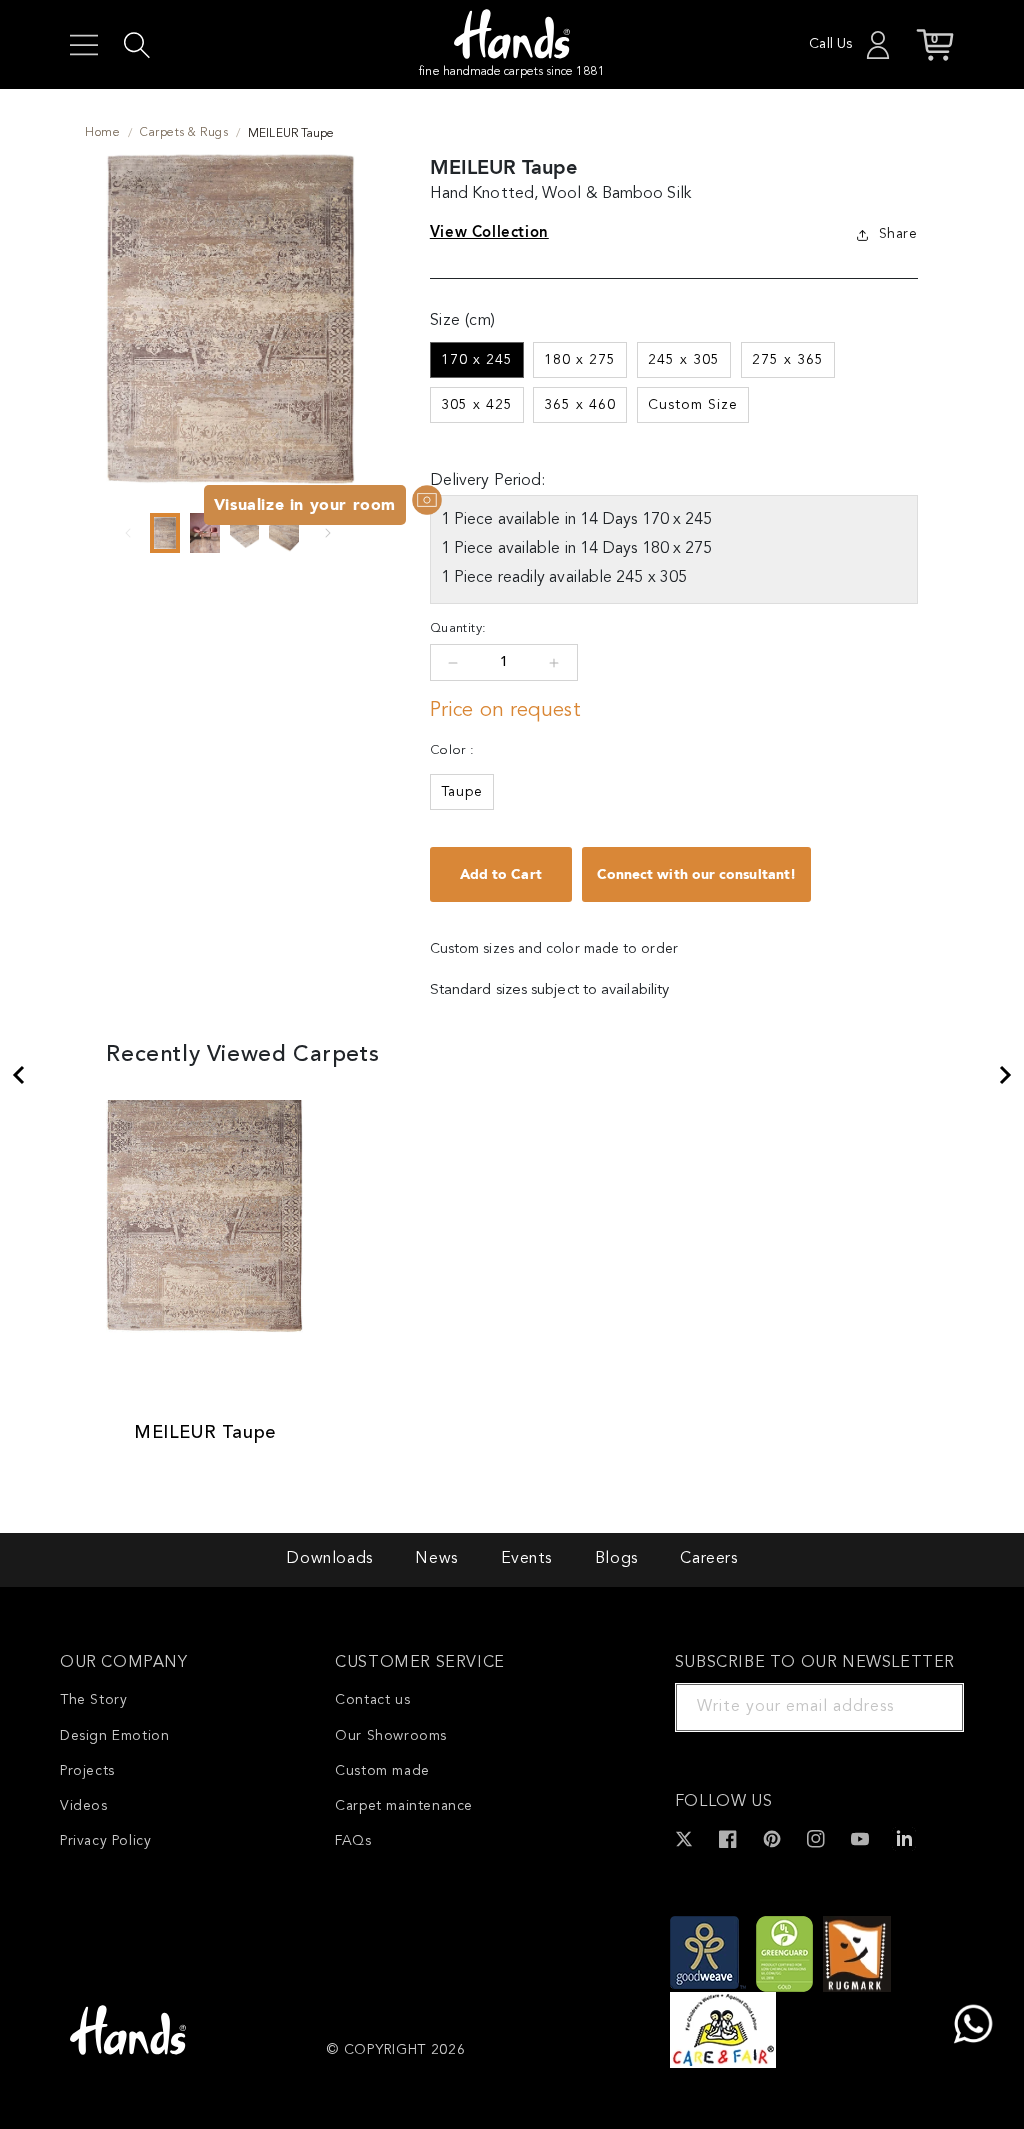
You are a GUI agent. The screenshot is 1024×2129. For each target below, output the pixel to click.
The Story (93, 1700)
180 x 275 (580, 360)
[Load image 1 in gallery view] (165, 533)
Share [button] (898, 234)
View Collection (489, 232)
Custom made (382, 1771)
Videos (84, 1806)
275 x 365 (788, 360)
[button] (84, 45)
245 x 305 (684, 360)
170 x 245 (477, 360)
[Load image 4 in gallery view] (284, 533)
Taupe (462, 792)
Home (102, 133)
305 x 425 (477, 405)
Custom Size (693, 405)
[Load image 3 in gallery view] (245, 533)
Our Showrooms (391, 1736)
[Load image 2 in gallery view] (205, 533)
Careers (708, 1559)
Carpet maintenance (404, 1806)
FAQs (353, 1841)
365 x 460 (580, 405)
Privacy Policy (105, 1841)
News (436, 1559)
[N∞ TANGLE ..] (18, 1075)
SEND (925, 1707)
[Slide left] (128, 533)
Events (527, 1559)
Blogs (616, 1559)
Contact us (372, 1700)
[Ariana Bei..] (1006, 1075)
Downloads (329, 1559)
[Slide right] (328, 533)
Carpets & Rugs (184, 133)
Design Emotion (114, 1736)
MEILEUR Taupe (205, 1433)
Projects (87, 1771)
